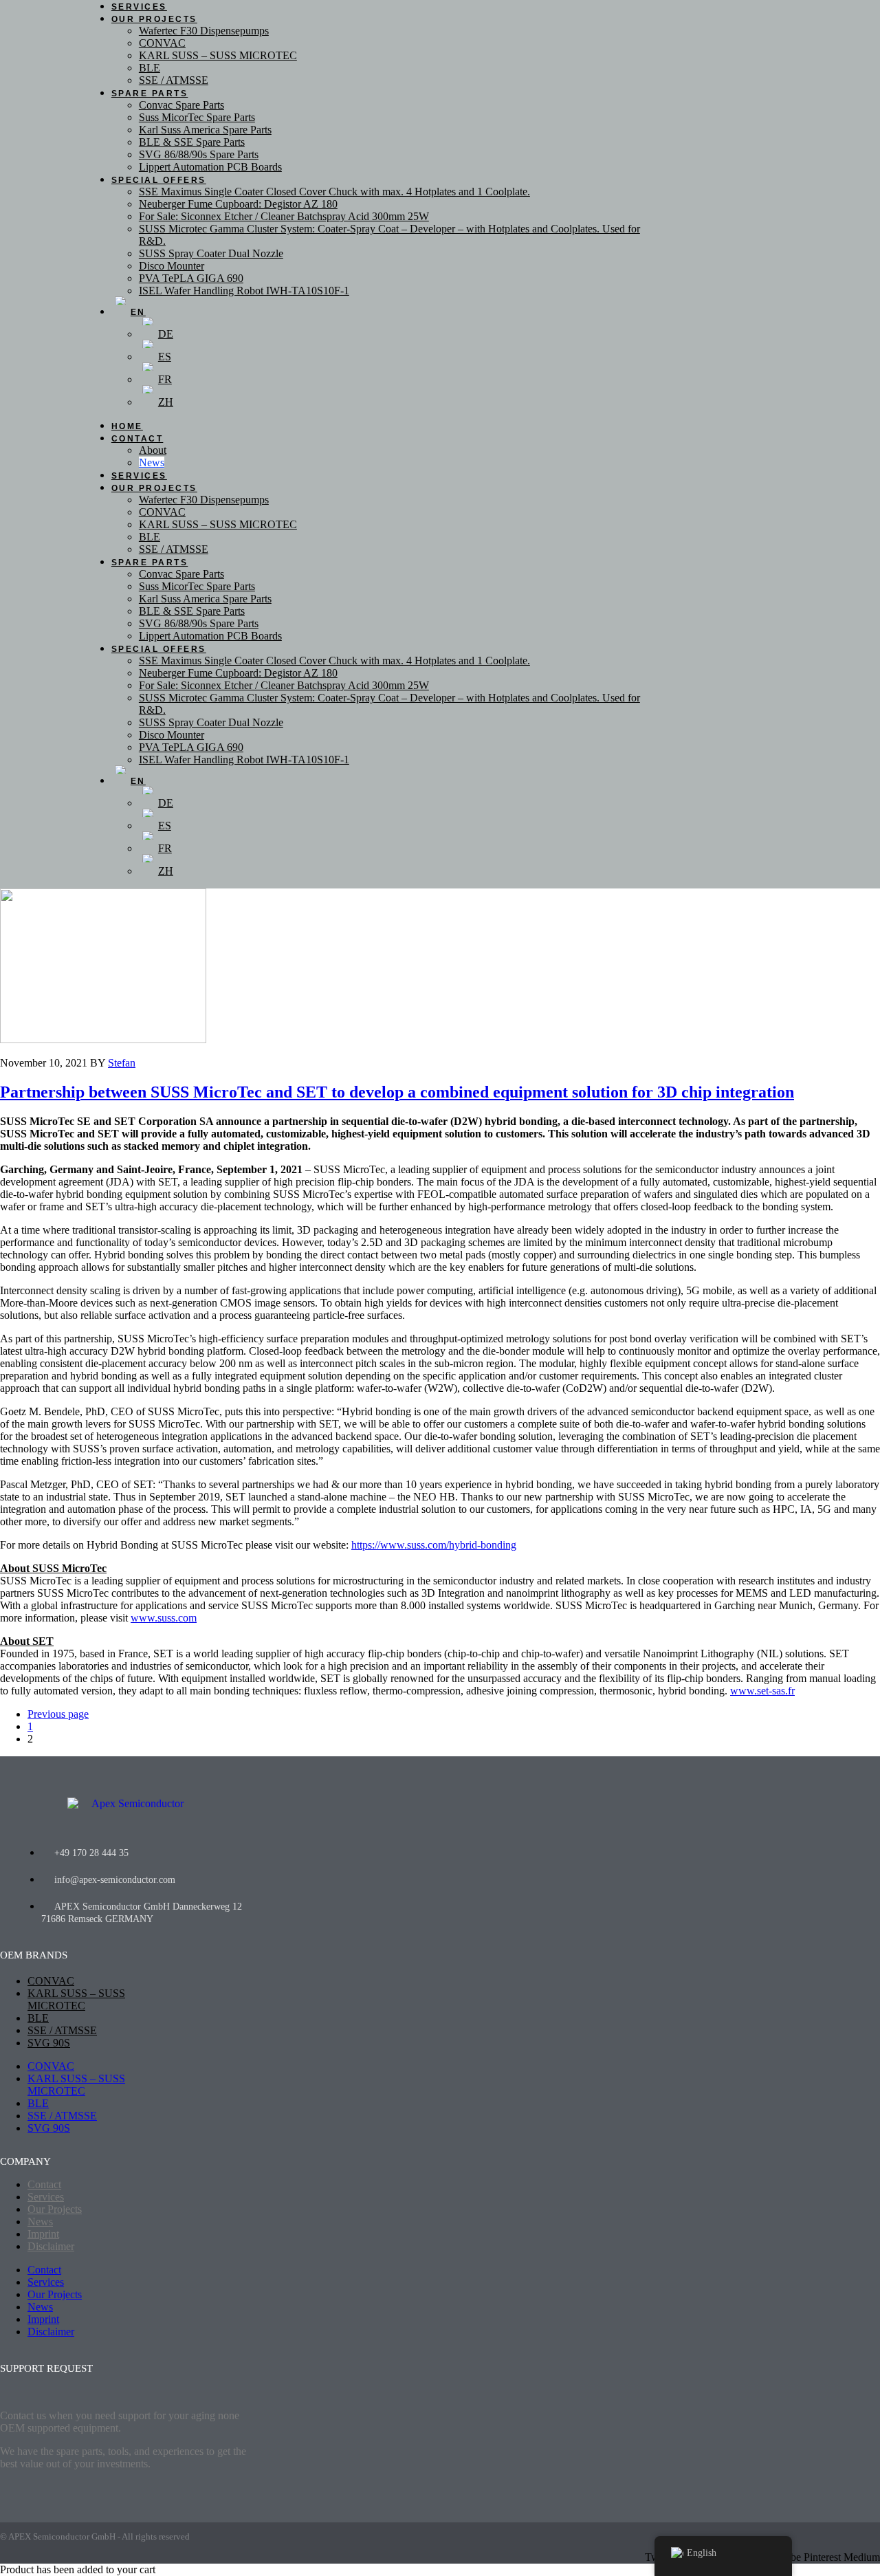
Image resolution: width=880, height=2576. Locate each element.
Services (139, 476)
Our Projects (154, 19)
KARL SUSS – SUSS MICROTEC (218, 55)
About (153, 450)
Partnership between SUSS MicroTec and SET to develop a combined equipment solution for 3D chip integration (397, 1092)
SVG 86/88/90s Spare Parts (199, 154)
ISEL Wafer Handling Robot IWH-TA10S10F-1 (244, 291)
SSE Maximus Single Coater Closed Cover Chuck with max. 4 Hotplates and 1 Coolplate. (334, 192)
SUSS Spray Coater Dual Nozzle (211, 253)
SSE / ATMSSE (174, 80)
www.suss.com (164, 1618)
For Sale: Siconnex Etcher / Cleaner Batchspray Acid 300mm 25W (284, 216)
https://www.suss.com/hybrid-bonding (434, 1545)
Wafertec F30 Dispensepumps (204, 31)
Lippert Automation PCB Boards (210, 167)
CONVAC (162, 43)
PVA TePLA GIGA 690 (191, 278)
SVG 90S (49, 2043)
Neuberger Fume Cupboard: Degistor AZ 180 (238, 204)
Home (127, 426)
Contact (137, 439)
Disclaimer (51, 2246)
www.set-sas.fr (762, 1691)
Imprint (43, 2234)
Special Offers (159, 180)
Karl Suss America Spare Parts (205, 130)
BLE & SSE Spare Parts (192, 142)
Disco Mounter (172, 266)
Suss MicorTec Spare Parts (197, 117)
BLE (150, 68)
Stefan (122, 1063)
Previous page (58, 1714)
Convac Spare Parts (181, 105)
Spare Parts (150, 94)
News (152, 462)
